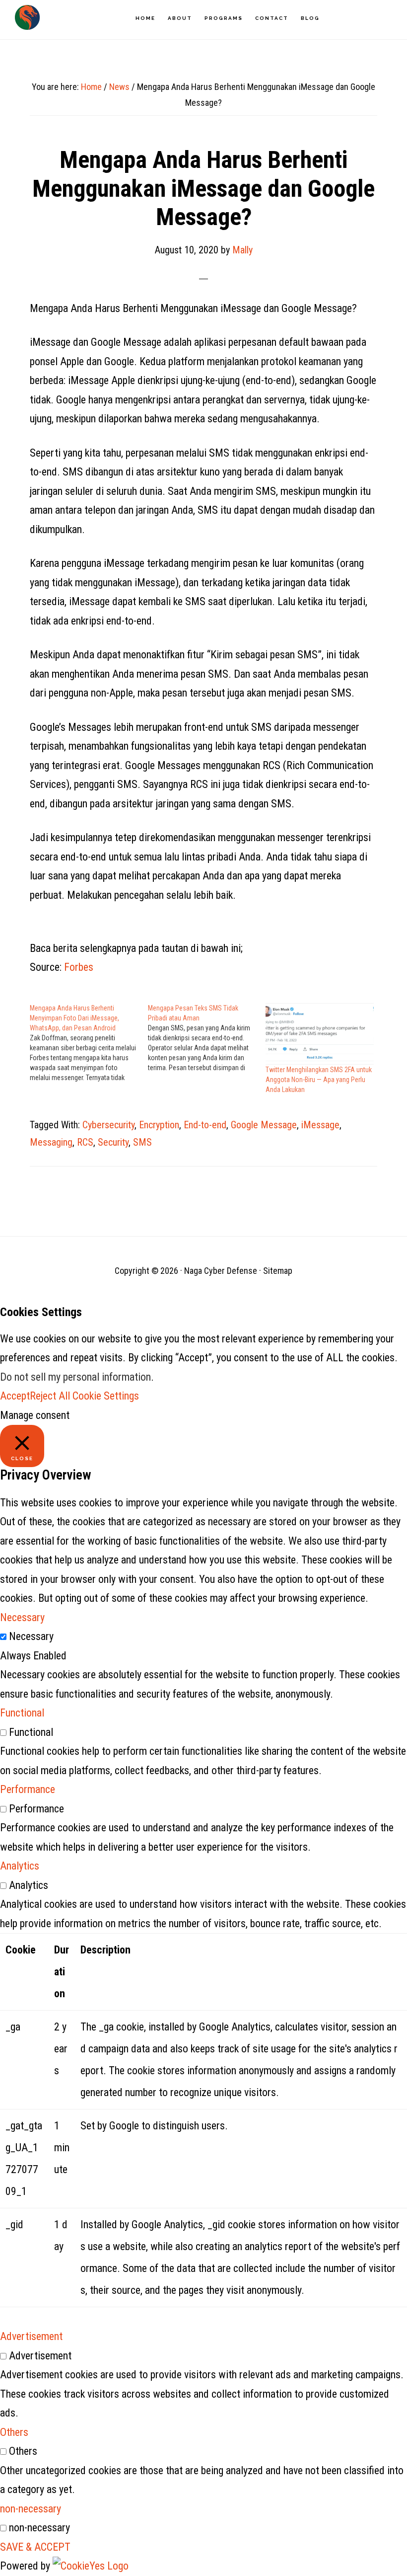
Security (113, 1142)
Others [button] (14, 2432)
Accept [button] (15, 1396)
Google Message (264, 1125)
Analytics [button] (20, 1866)
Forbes (79, 967)
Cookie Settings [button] (106, 1396)
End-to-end (205, 1125)
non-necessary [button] (31, 2509)
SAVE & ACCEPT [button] (35, 2547)
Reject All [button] (50, 1396)
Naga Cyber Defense (27, 17)
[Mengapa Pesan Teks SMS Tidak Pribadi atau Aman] (207, 1038)
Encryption (159, 1125)
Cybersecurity (108, 1125)
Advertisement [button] (31, 2336)
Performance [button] (28, 1789)
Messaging (51, 1142)
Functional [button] (22, 1713)
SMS (142, 1142)
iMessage (320, 1125)
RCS (85, 1142)
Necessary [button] (22, 1617)
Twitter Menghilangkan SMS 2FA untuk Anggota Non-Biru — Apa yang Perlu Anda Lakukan (319, 1080)
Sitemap (278, 1271)
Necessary (31, 1636)
